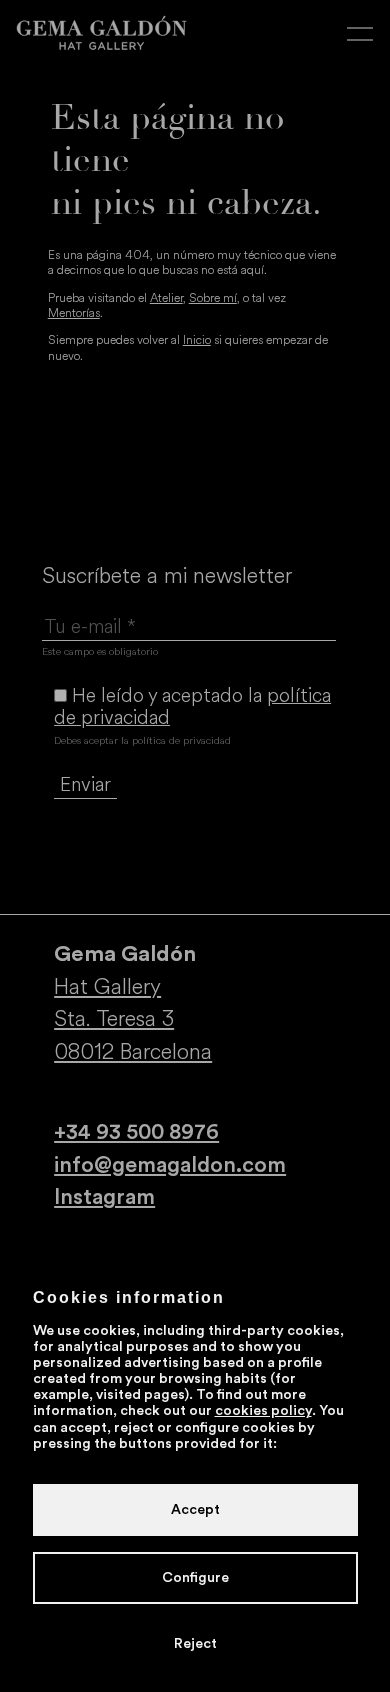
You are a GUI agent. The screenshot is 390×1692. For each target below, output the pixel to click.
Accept (195, 1510)
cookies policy (263, 1411)
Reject (195, 1644)
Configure (195, 1578)
